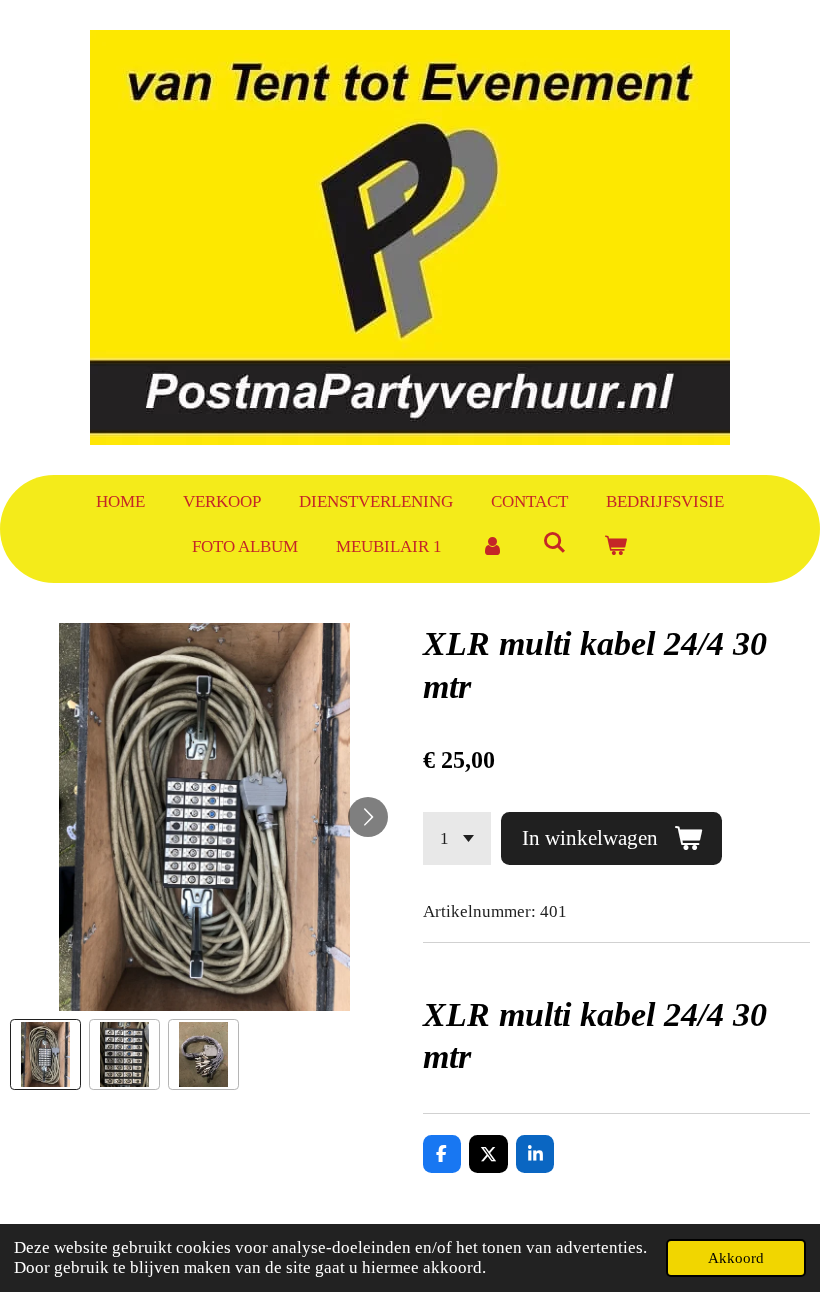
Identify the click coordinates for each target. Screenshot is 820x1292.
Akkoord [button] (736, 1257)
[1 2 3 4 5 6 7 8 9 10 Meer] (457, 838)
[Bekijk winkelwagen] (616, 547)
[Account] (492, 547)
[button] (45, 1054)
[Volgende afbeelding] (368, 817)
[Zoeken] (554, 544)
